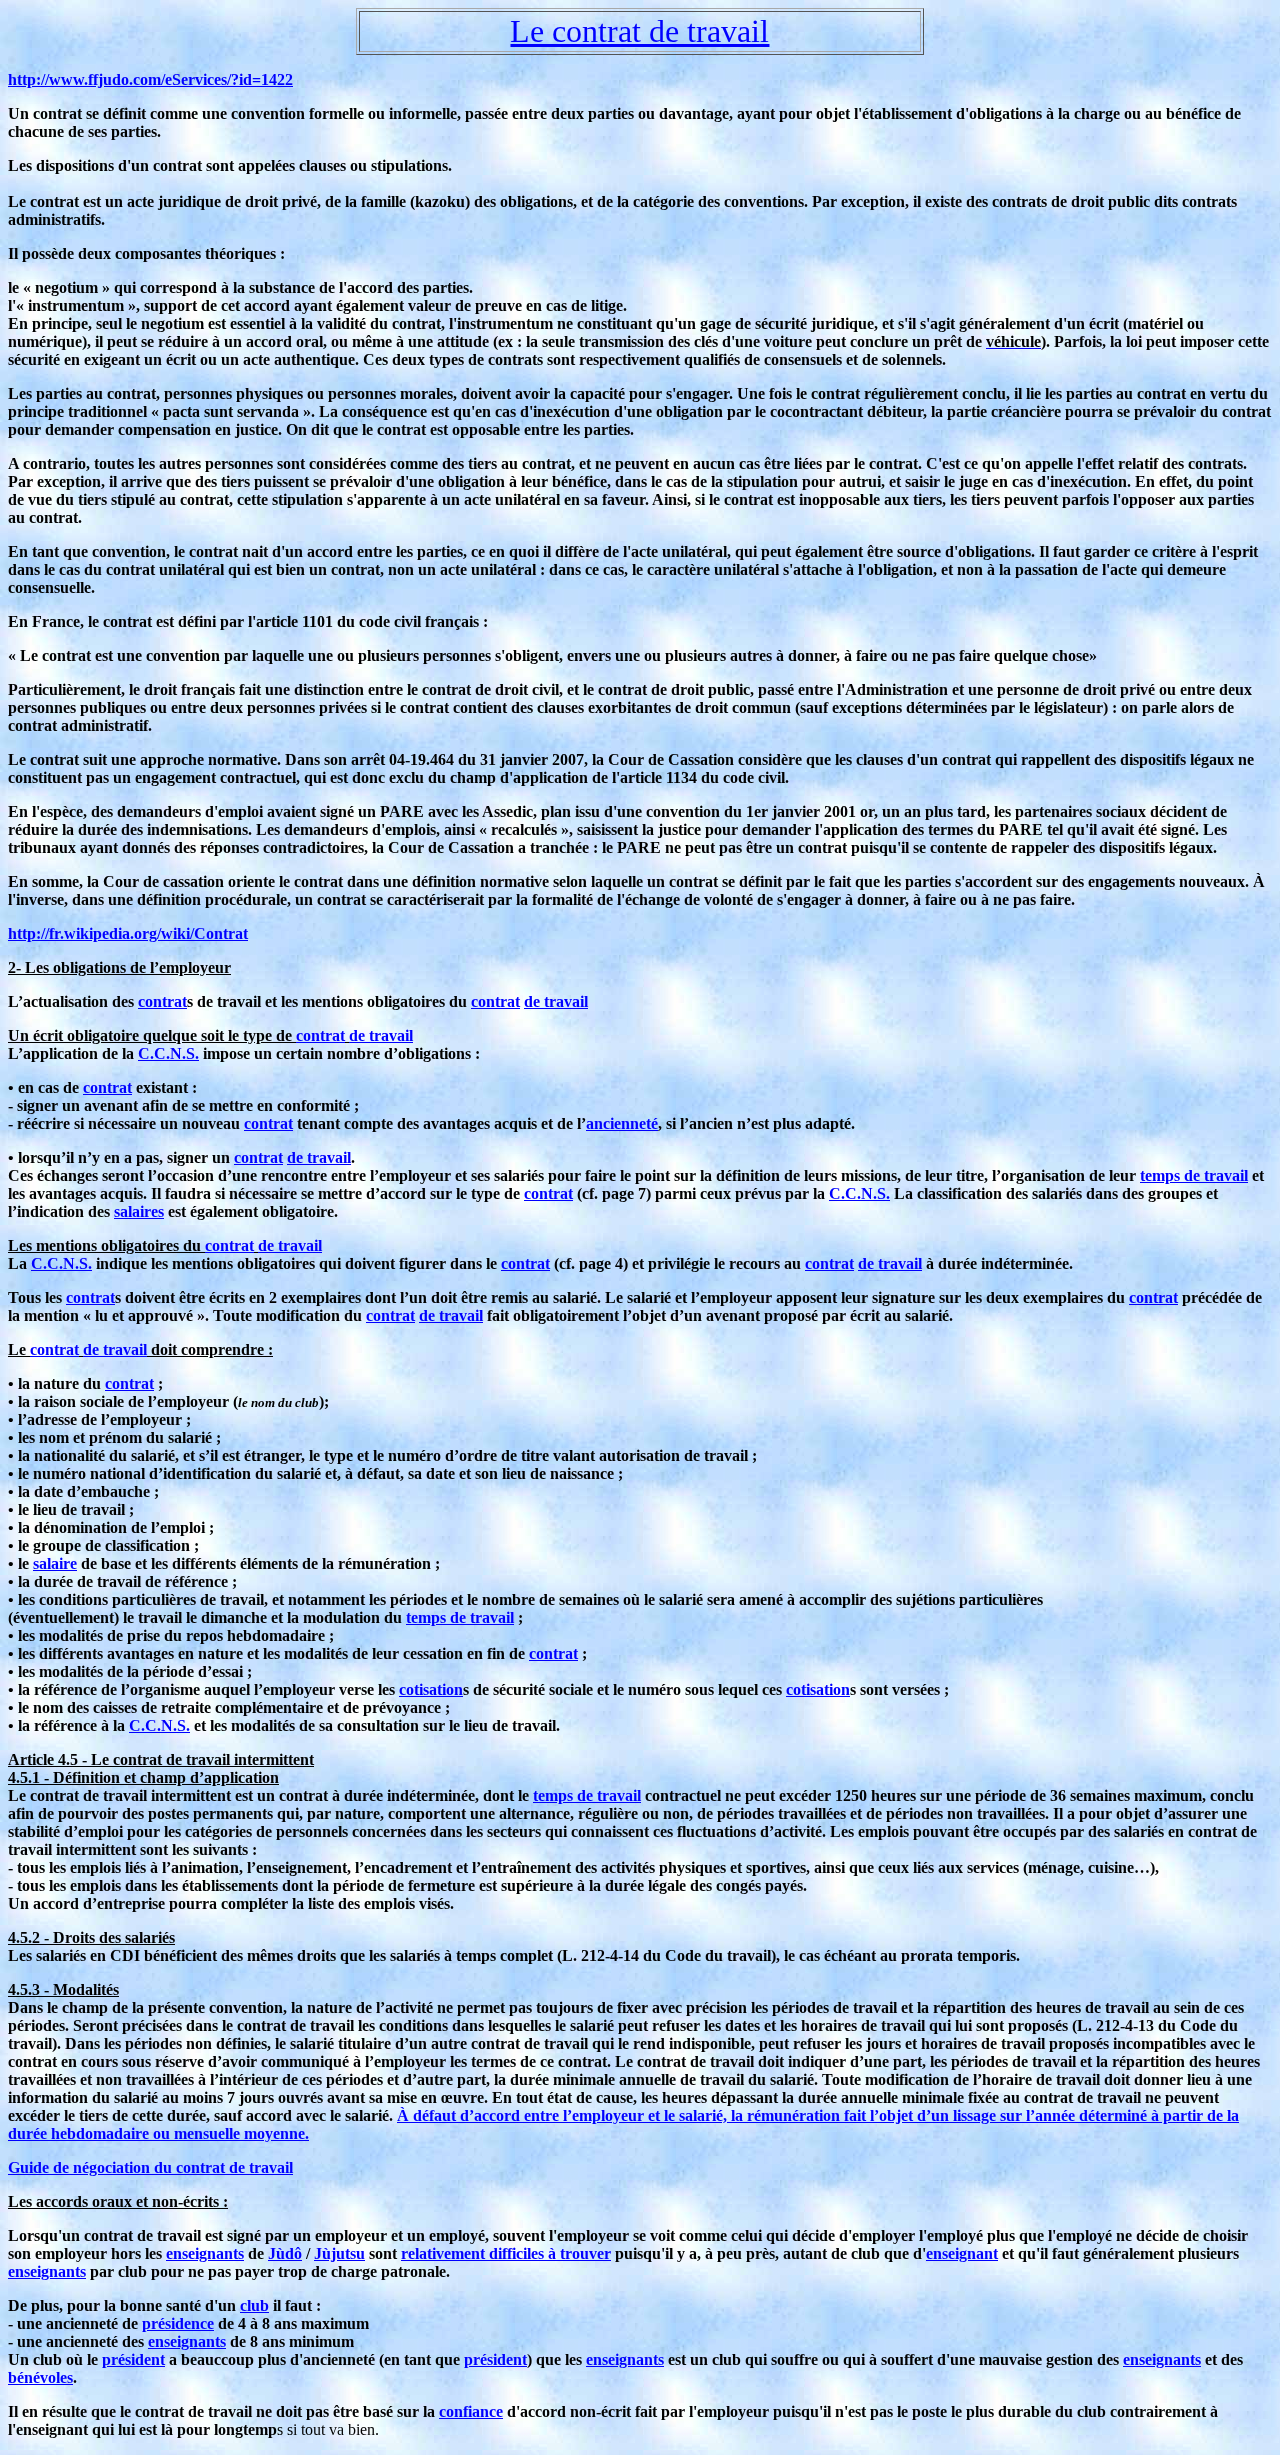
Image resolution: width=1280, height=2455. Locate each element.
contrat (162, 1001)
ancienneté (622, 1123)
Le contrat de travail (639, 31)
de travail (556, 1001)
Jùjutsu (339, 2253)
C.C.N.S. (168, 1053)
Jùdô (285, 2253)
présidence (178, 2323)
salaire (55, 1563)
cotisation (431, 1689)
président (133, 2359)
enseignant (962, 2253)
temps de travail (1194, 1175)
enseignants (205, 2253)
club (254, 2305)
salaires (139, 1211)
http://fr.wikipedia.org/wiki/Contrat (128, 933)
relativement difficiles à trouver (506, 2253)
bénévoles (40, 2377)
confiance (471, 2411)
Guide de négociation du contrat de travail (150, 2167)
